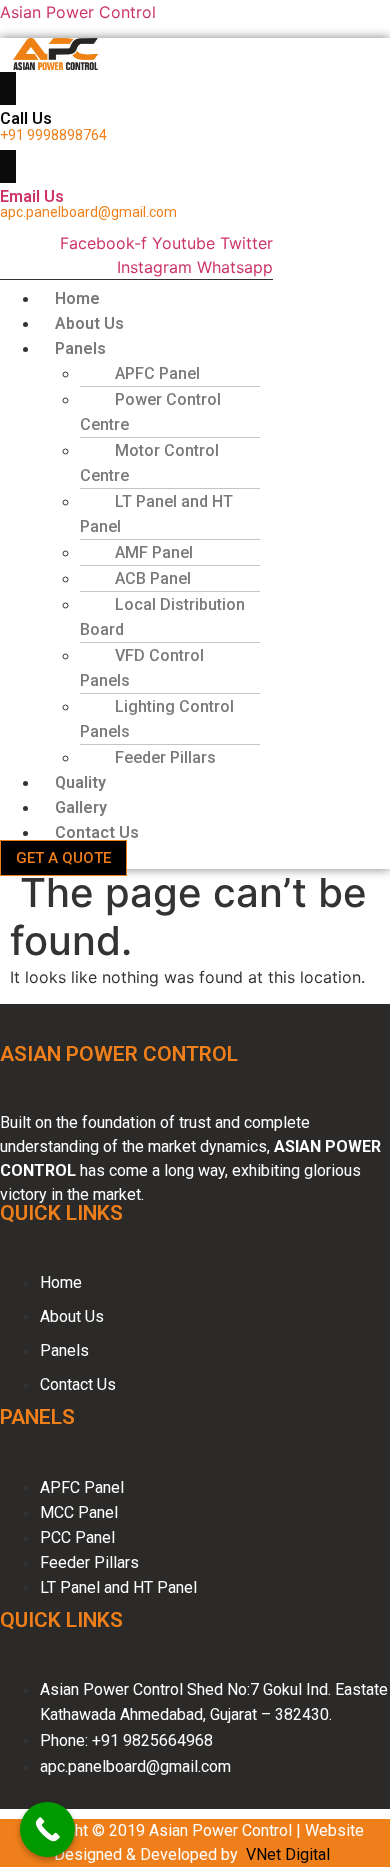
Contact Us (97, 832)
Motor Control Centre (149, 463)
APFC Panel (157, 373)
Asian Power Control (78, 12)
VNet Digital (288, 1854)
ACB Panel (153, 578)
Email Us (32, 196)
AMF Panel (154, 552)
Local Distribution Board (162, 617)
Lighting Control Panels (157, 719)
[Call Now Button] (47, 1829)
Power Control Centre (150, 412)
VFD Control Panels (142, 668)
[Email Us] (8, 166)
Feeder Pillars (165, 757)
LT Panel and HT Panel (156, 514)
